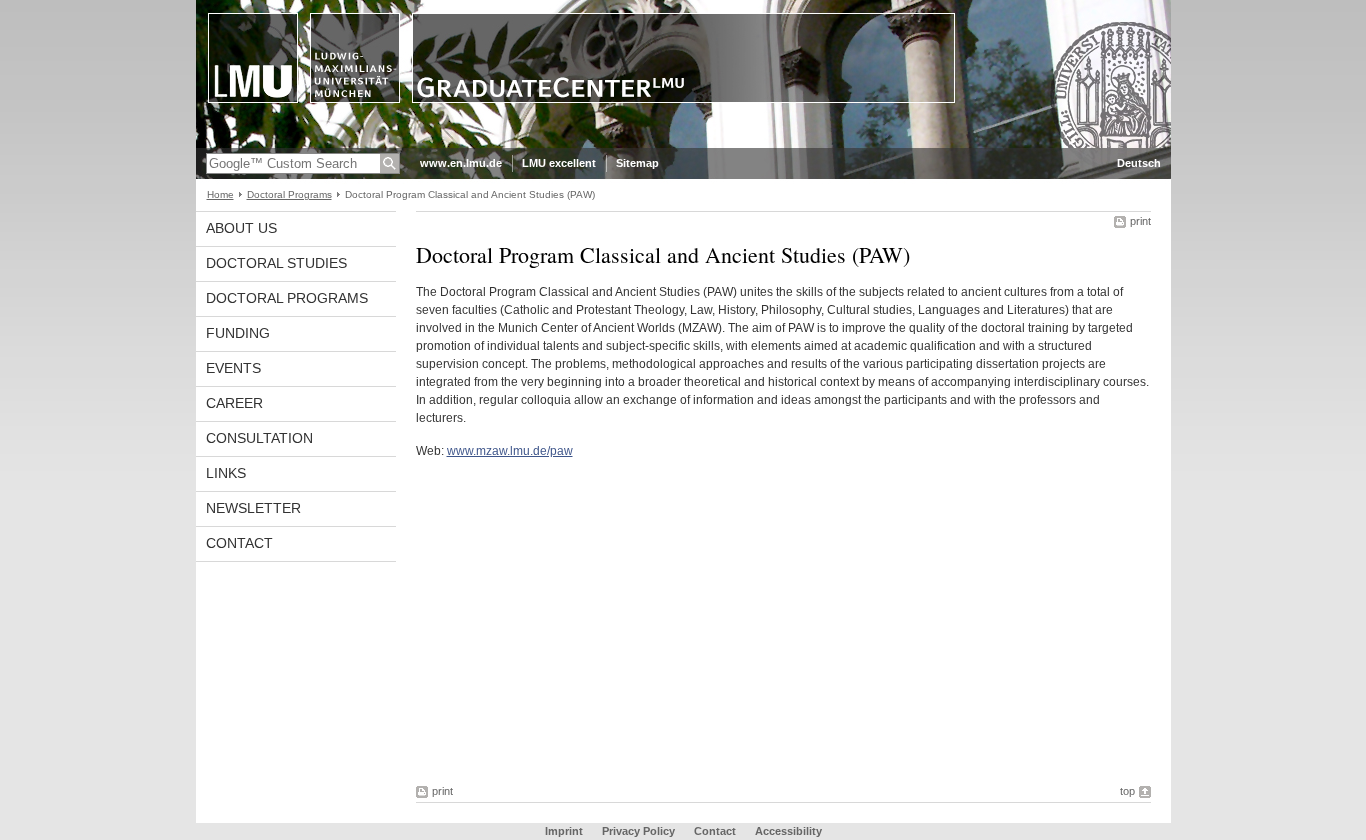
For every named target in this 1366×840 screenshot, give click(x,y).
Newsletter (253, 508)
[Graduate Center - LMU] (683, 144)
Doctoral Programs (289, 194)
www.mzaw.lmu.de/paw (510, 451)
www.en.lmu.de (461, 163)
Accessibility (788, 831)
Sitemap (637, 163)
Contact (239, 543)
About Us (241, 228)
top (1127, 791)
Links (226, 473)
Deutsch (1139, 163)
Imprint (564, 831)
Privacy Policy (638, 831)
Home (220, 194)
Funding (238, 333)
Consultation (259, 438)
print (1140, 221)
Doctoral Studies (276, 263)
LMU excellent (559, 163)
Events (233, 368)
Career (234, 403)
